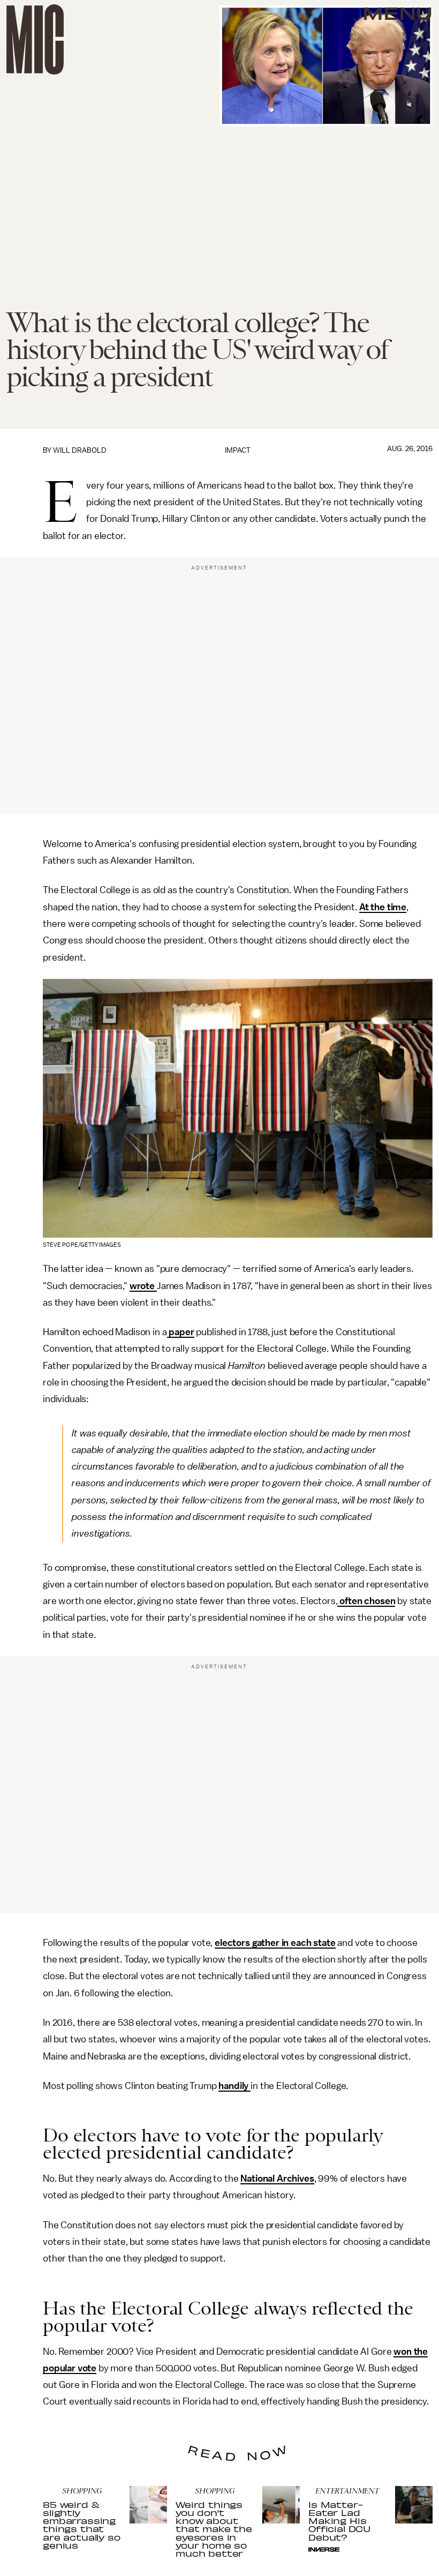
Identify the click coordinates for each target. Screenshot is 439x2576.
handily (234, 2086)
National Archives (277, 2178)
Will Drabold (80, 450)
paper (181, 1332)
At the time (383, 907)
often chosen (366, 1601)
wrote (143, 1286)
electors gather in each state (275, 1943)
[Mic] (35, 39)
